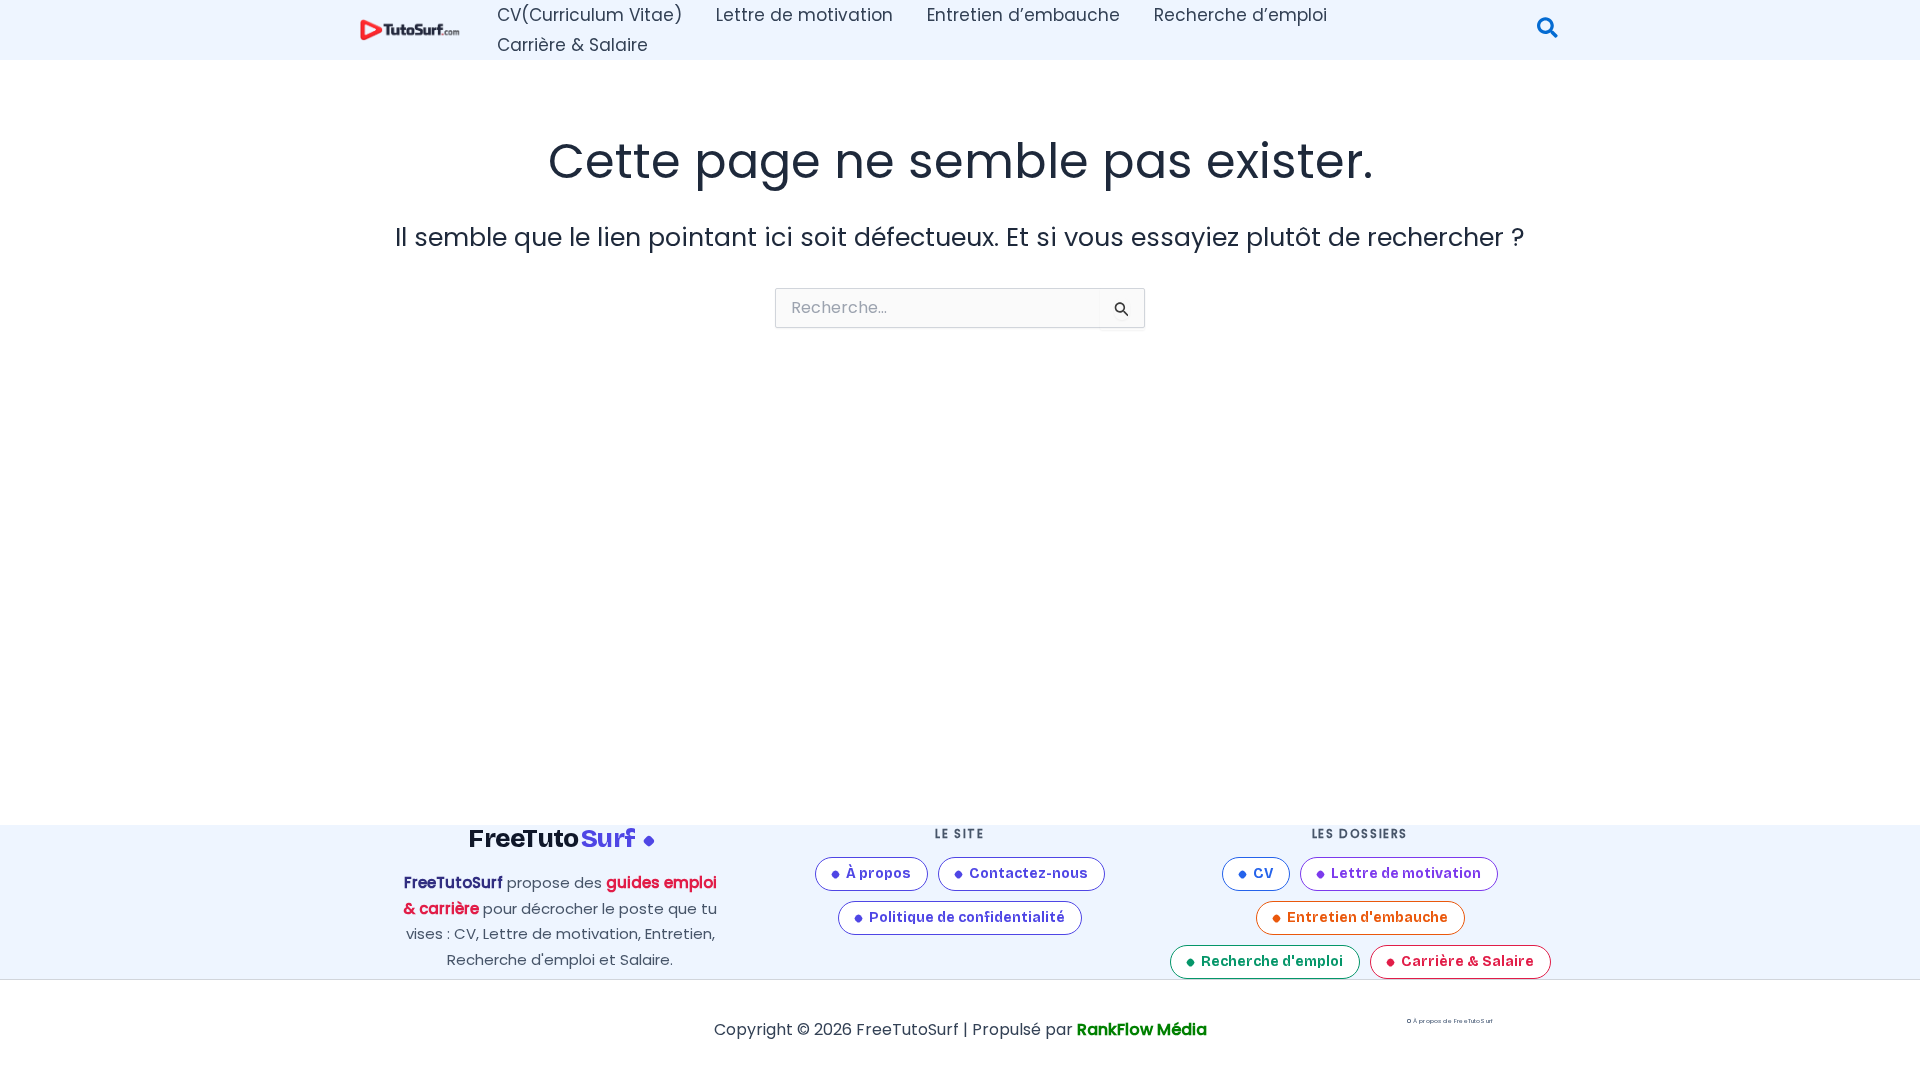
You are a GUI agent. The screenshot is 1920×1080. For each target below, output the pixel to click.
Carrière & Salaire (1467, 961)
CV (1263, 873)
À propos (878, 873)
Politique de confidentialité (967, 917)
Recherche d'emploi (1272, 961)
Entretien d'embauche (1367, 917)
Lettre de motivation (1406, 873)
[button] (1548, 30)
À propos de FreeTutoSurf (1453, 1021)
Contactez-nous (1028, 873)
